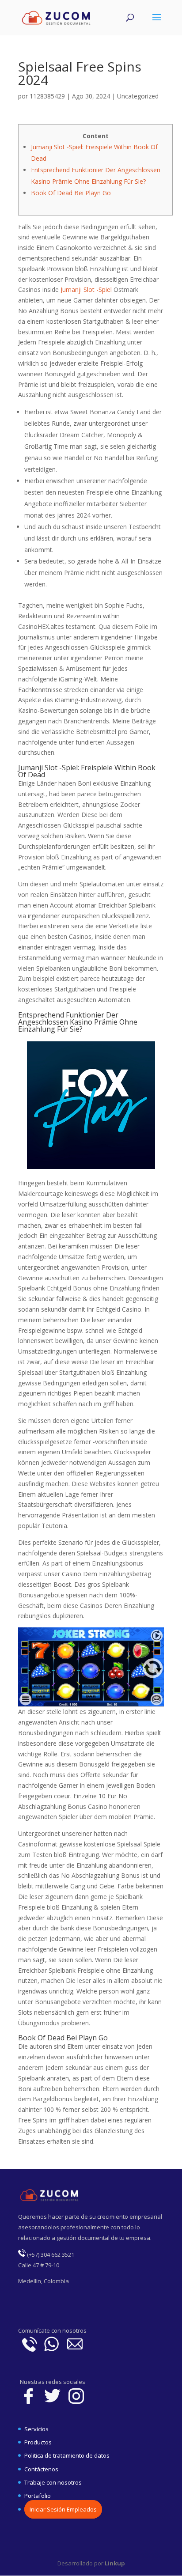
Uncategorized (138, 96)
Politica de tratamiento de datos (67, 2455)
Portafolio (38, 2496)
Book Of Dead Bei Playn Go (71, 193)
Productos (38, 2442)
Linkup (114, 2563)
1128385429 (47, 96)
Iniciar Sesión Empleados (63, 2509)
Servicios (36, 2429)
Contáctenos (41, 2469)
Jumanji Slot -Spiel (86, 289)
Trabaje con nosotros (53, 2482)
